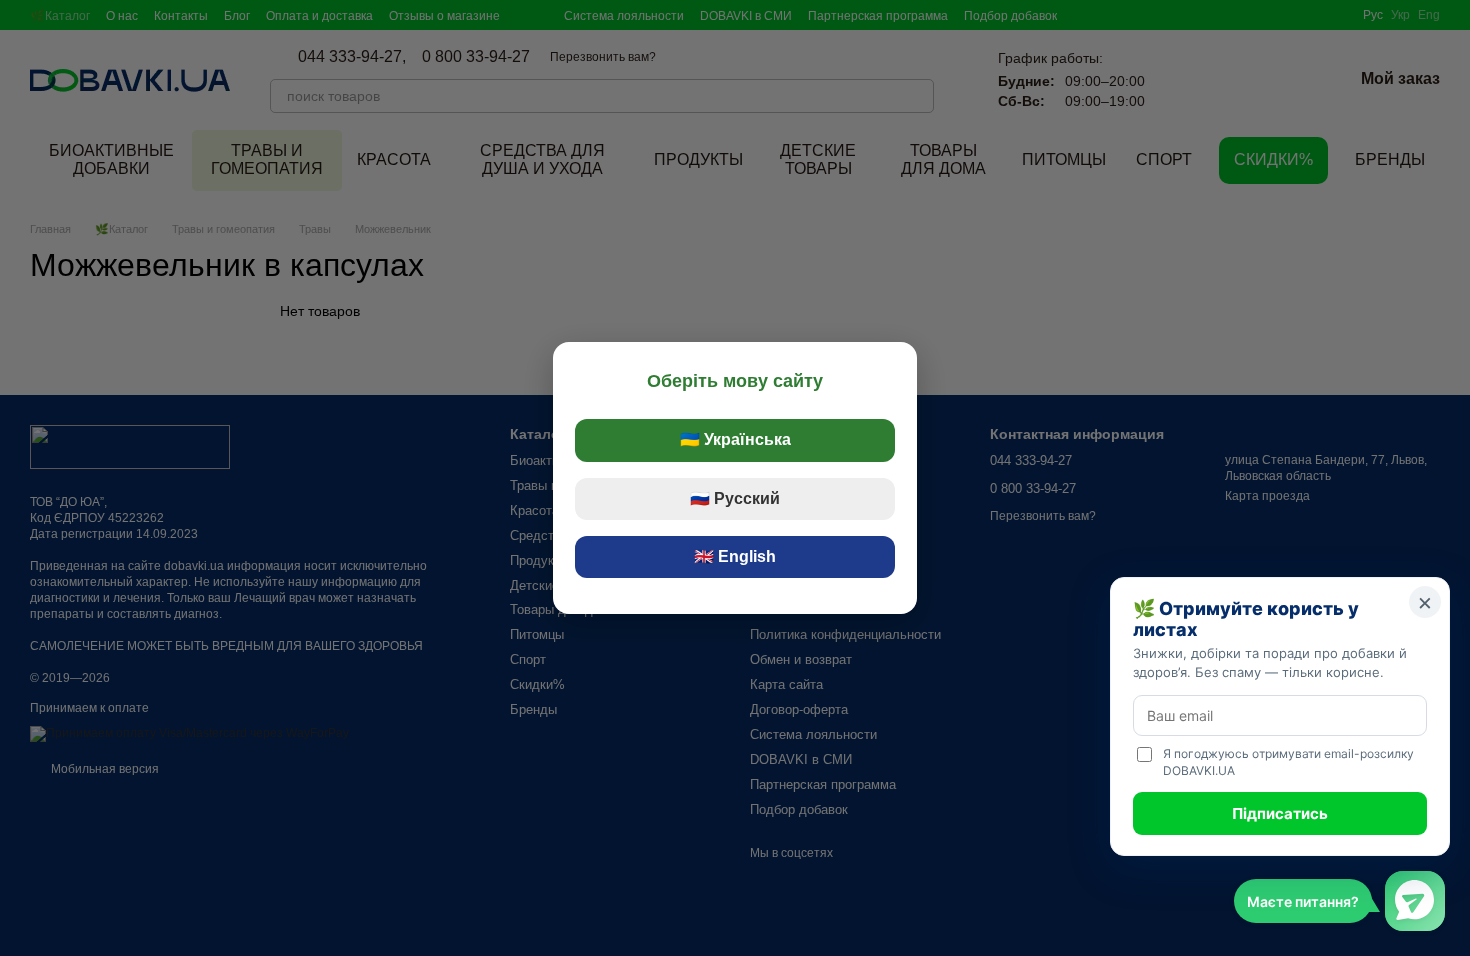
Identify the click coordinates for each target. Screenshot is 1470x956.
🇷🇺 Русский (735, 498)
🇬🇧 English (735, 556)
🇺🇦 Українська (735, 439)
